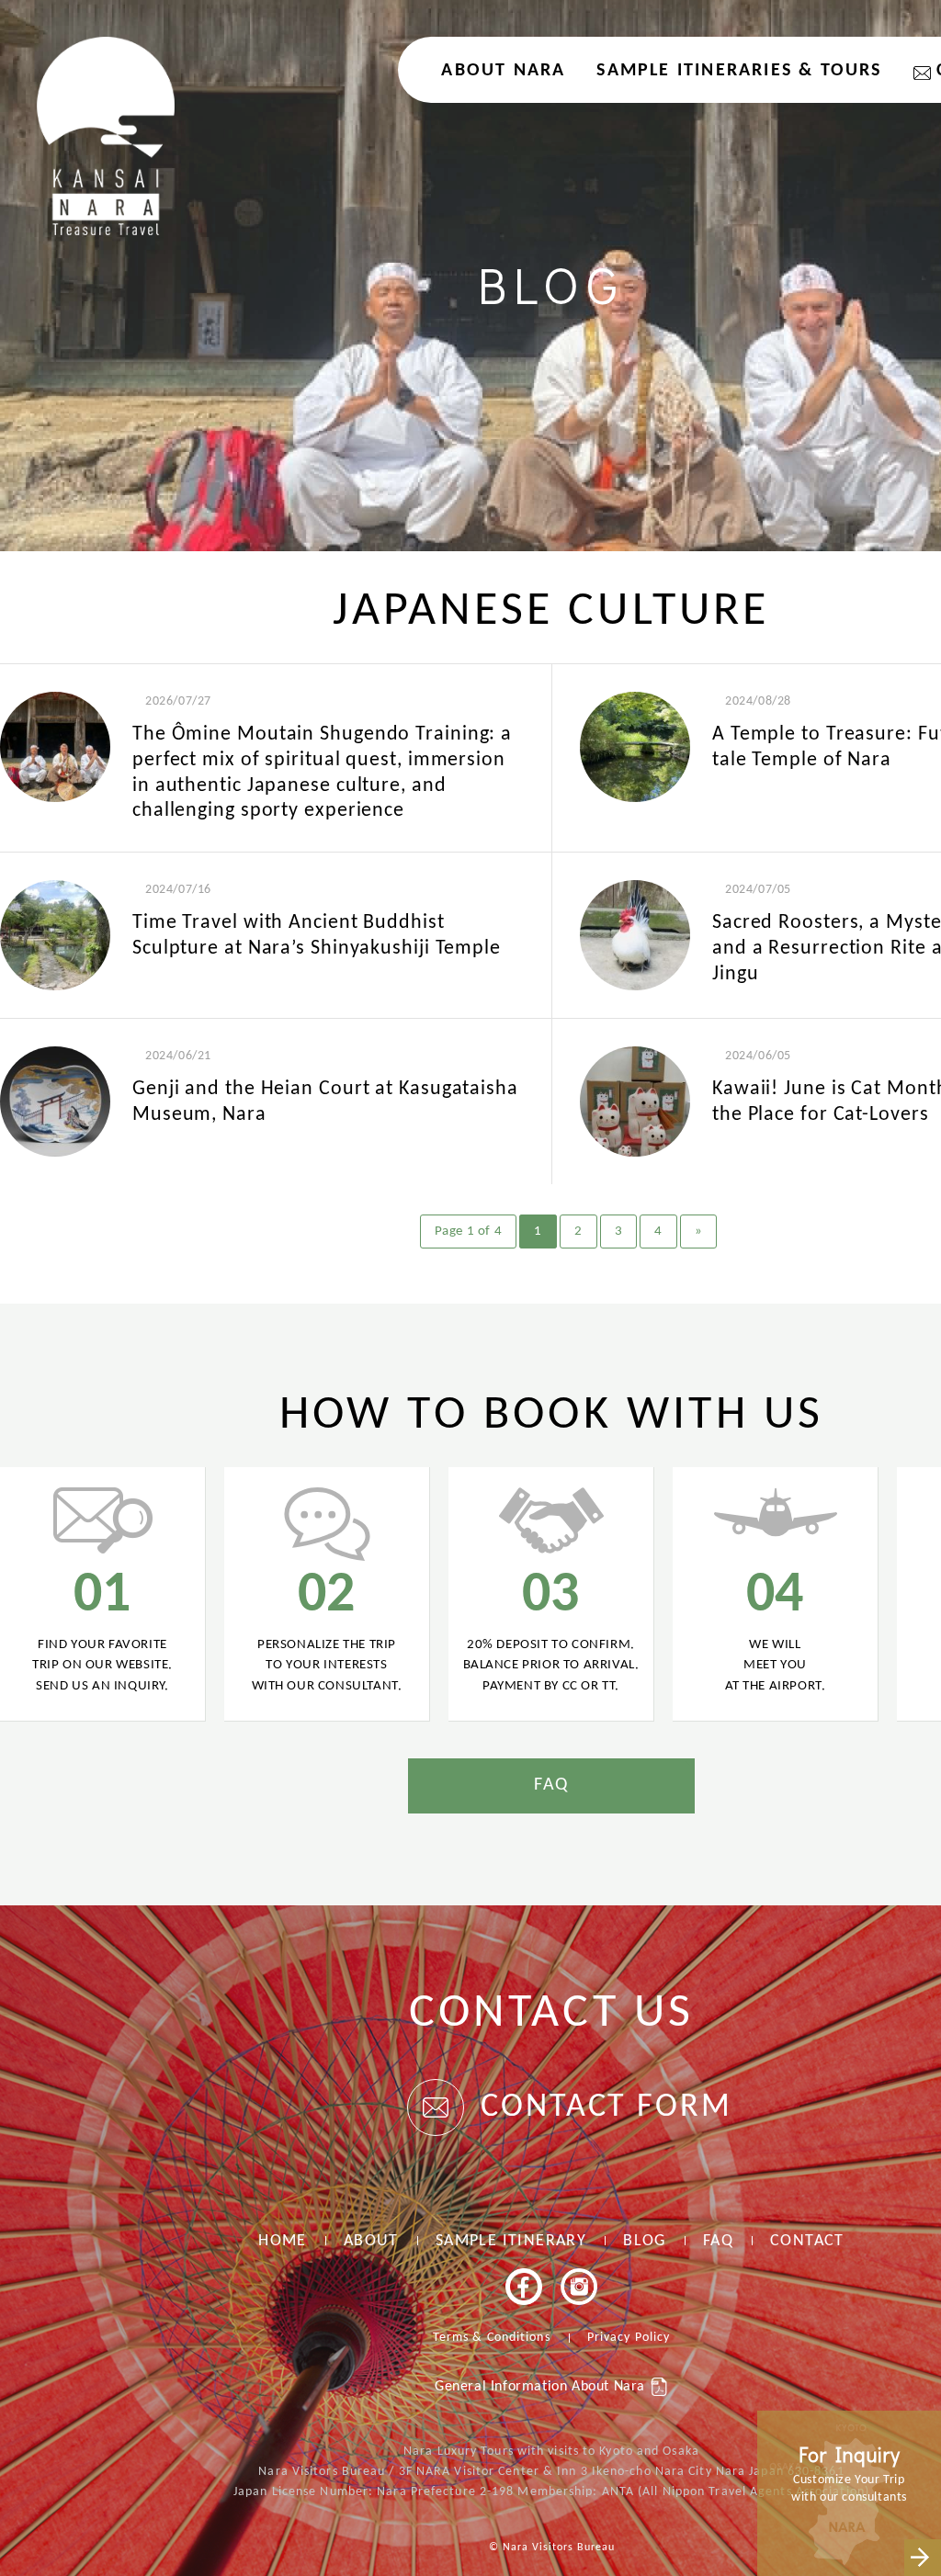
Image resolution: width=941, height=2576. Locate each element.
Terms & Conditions (492, 2338)
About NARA (503, 71)
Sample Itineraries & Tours (739, 71)
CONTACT (807, 2241)
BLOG (645, 2241)
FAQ (551, 1785)
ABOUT (371, 2241)
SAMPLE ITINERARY (511, 2241)
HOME (283, 2241)
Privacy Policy (629, 2338)
